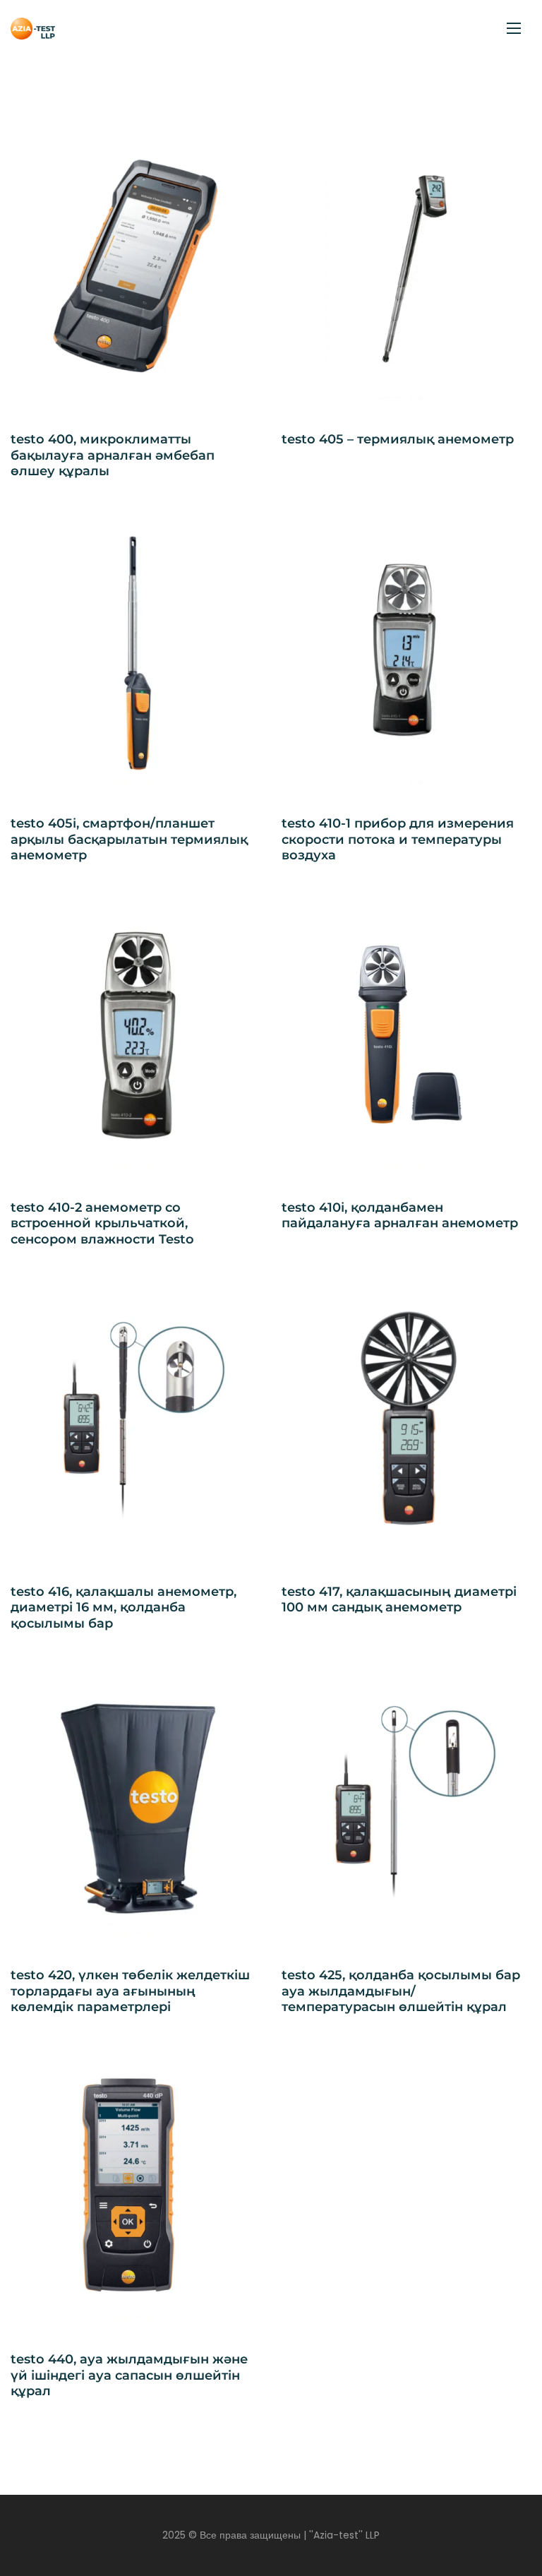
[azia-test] (33, 29)
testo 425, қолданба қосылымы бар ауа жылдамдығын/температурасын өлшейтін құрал (401, 1991)
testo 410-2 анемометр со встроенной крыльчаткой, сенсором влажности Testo (102, 1223)
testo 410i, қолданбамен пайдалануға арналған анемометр (400, 1216)
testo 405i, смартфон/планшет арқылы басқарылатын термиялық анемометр (129, 839)
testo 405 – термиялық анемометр (398, 439)
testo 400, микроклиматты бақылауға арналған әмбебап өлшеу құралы (113, 455)
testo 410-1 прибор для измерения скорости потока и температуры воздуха (398, 839)
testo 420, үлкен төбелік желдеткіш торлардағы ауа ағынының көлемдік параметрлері (130, 1991)
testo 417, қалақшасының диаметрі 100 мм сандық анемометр (399, 1600)
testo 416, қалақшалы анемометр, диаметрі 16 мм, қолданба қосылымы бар (124, 1608)
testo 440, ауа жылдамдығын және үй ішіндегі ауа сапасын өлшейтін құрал (129, 2375)
